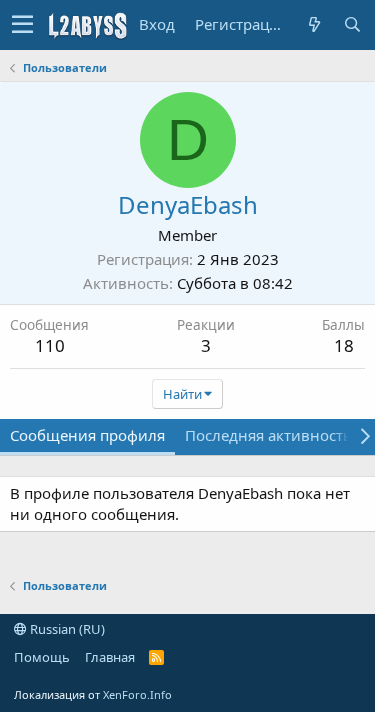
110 (50, 345)
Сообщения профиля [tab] (87, 435)
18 (344, 345)
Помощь (42, 657)
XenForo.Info (137, 694)
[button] (22, 25)
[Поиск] (352, 24)
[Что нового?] (314, 24)
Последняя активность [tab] (268, 435)
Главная (110, 657)
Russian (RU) (66, 629)
